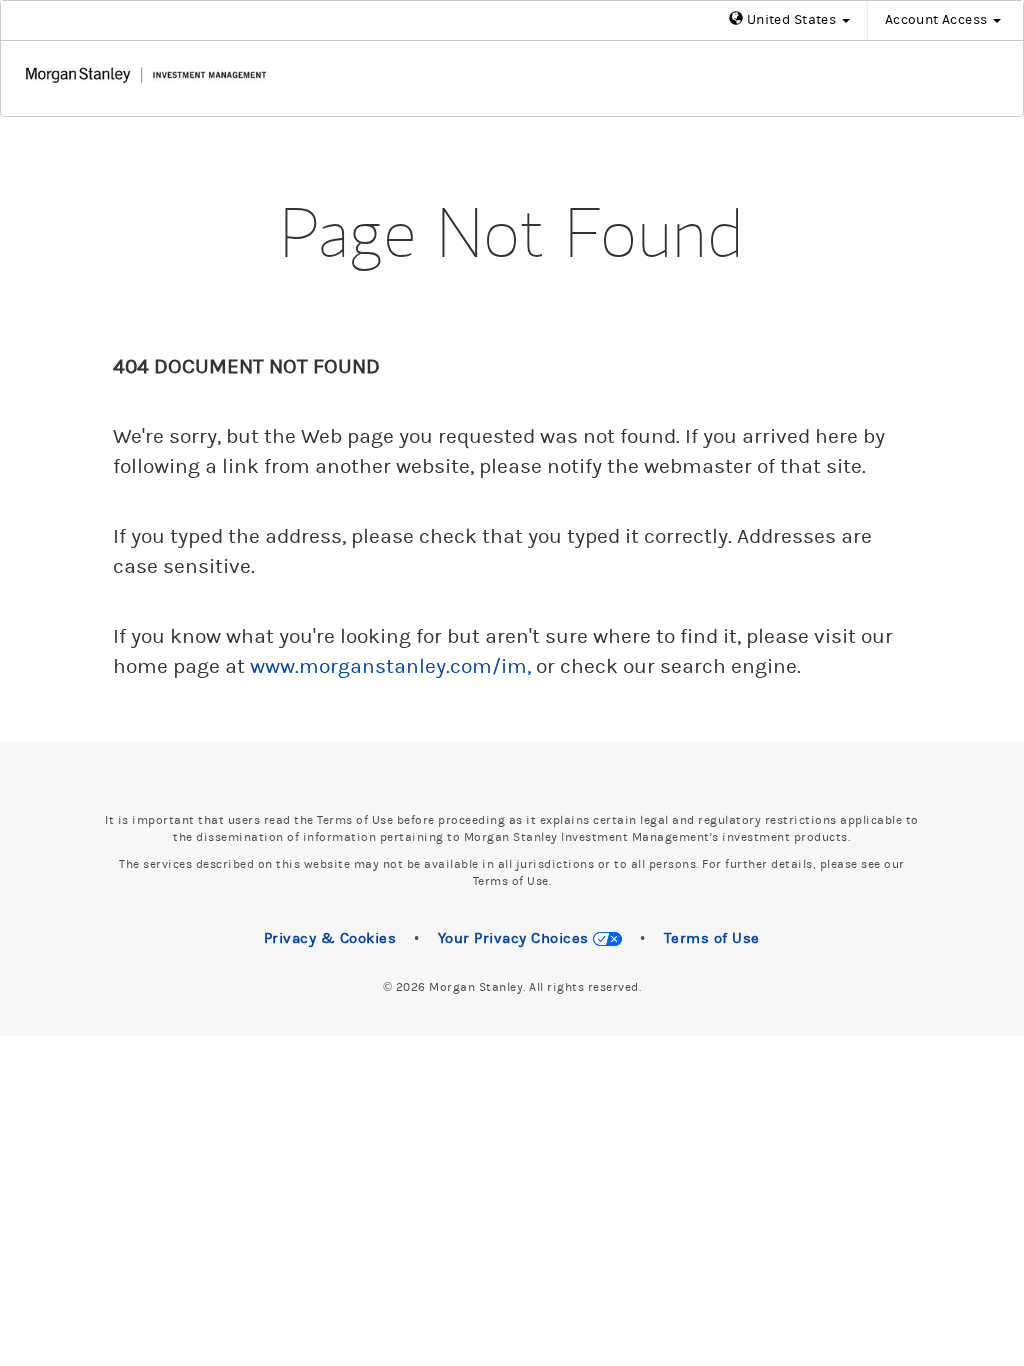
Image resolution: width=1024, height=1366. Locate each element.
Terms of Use (712, 938)
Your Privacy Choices (516, 938)
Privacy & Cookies (330, 938)
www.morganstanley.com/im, (390, 667)
